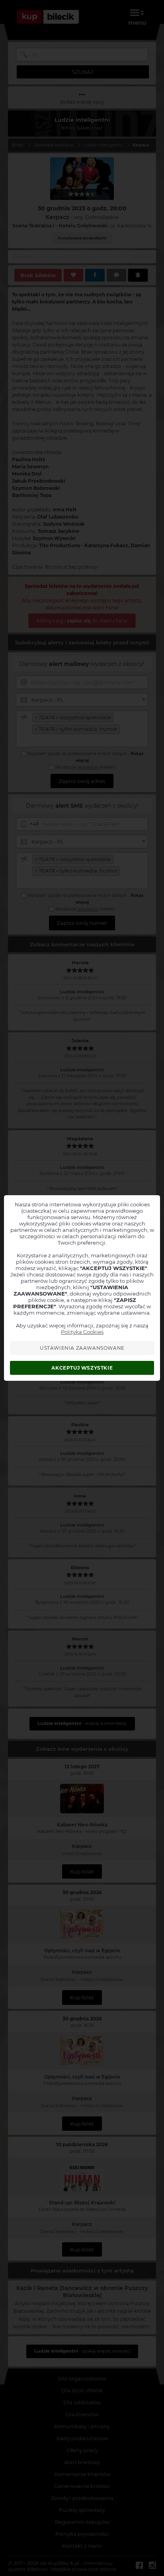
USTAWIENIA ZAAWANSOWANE (82, 1348)
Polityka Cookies (82, 1332)
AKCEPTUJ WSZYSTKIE (82, 1368)
